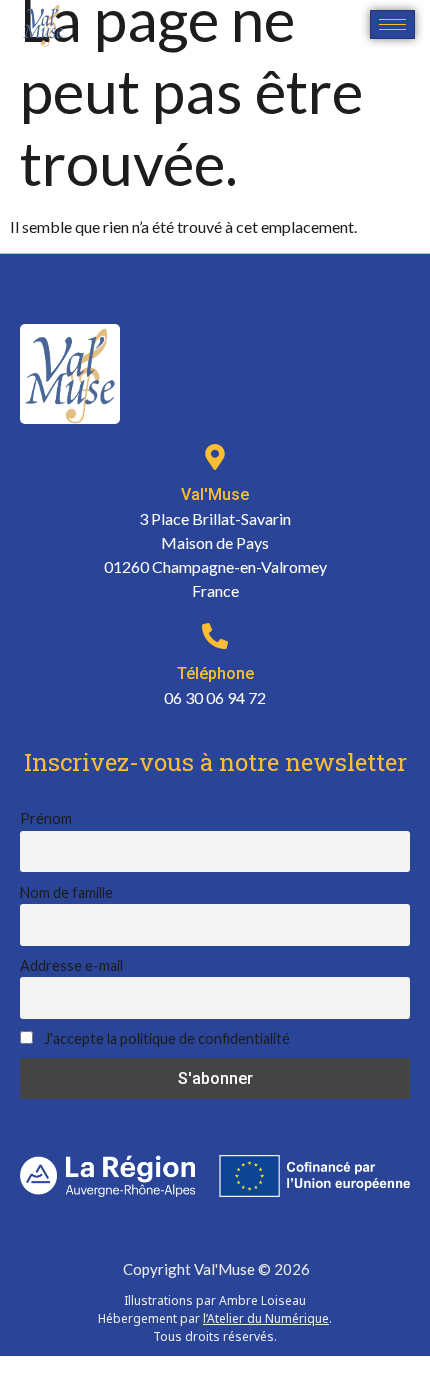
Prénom (46, 818)
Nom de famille (66, 892)
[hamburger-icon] (392, 24)
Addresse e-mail (71, 965)
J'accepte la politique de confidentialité (165, 1038)
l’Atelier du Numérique (266, 1318)
